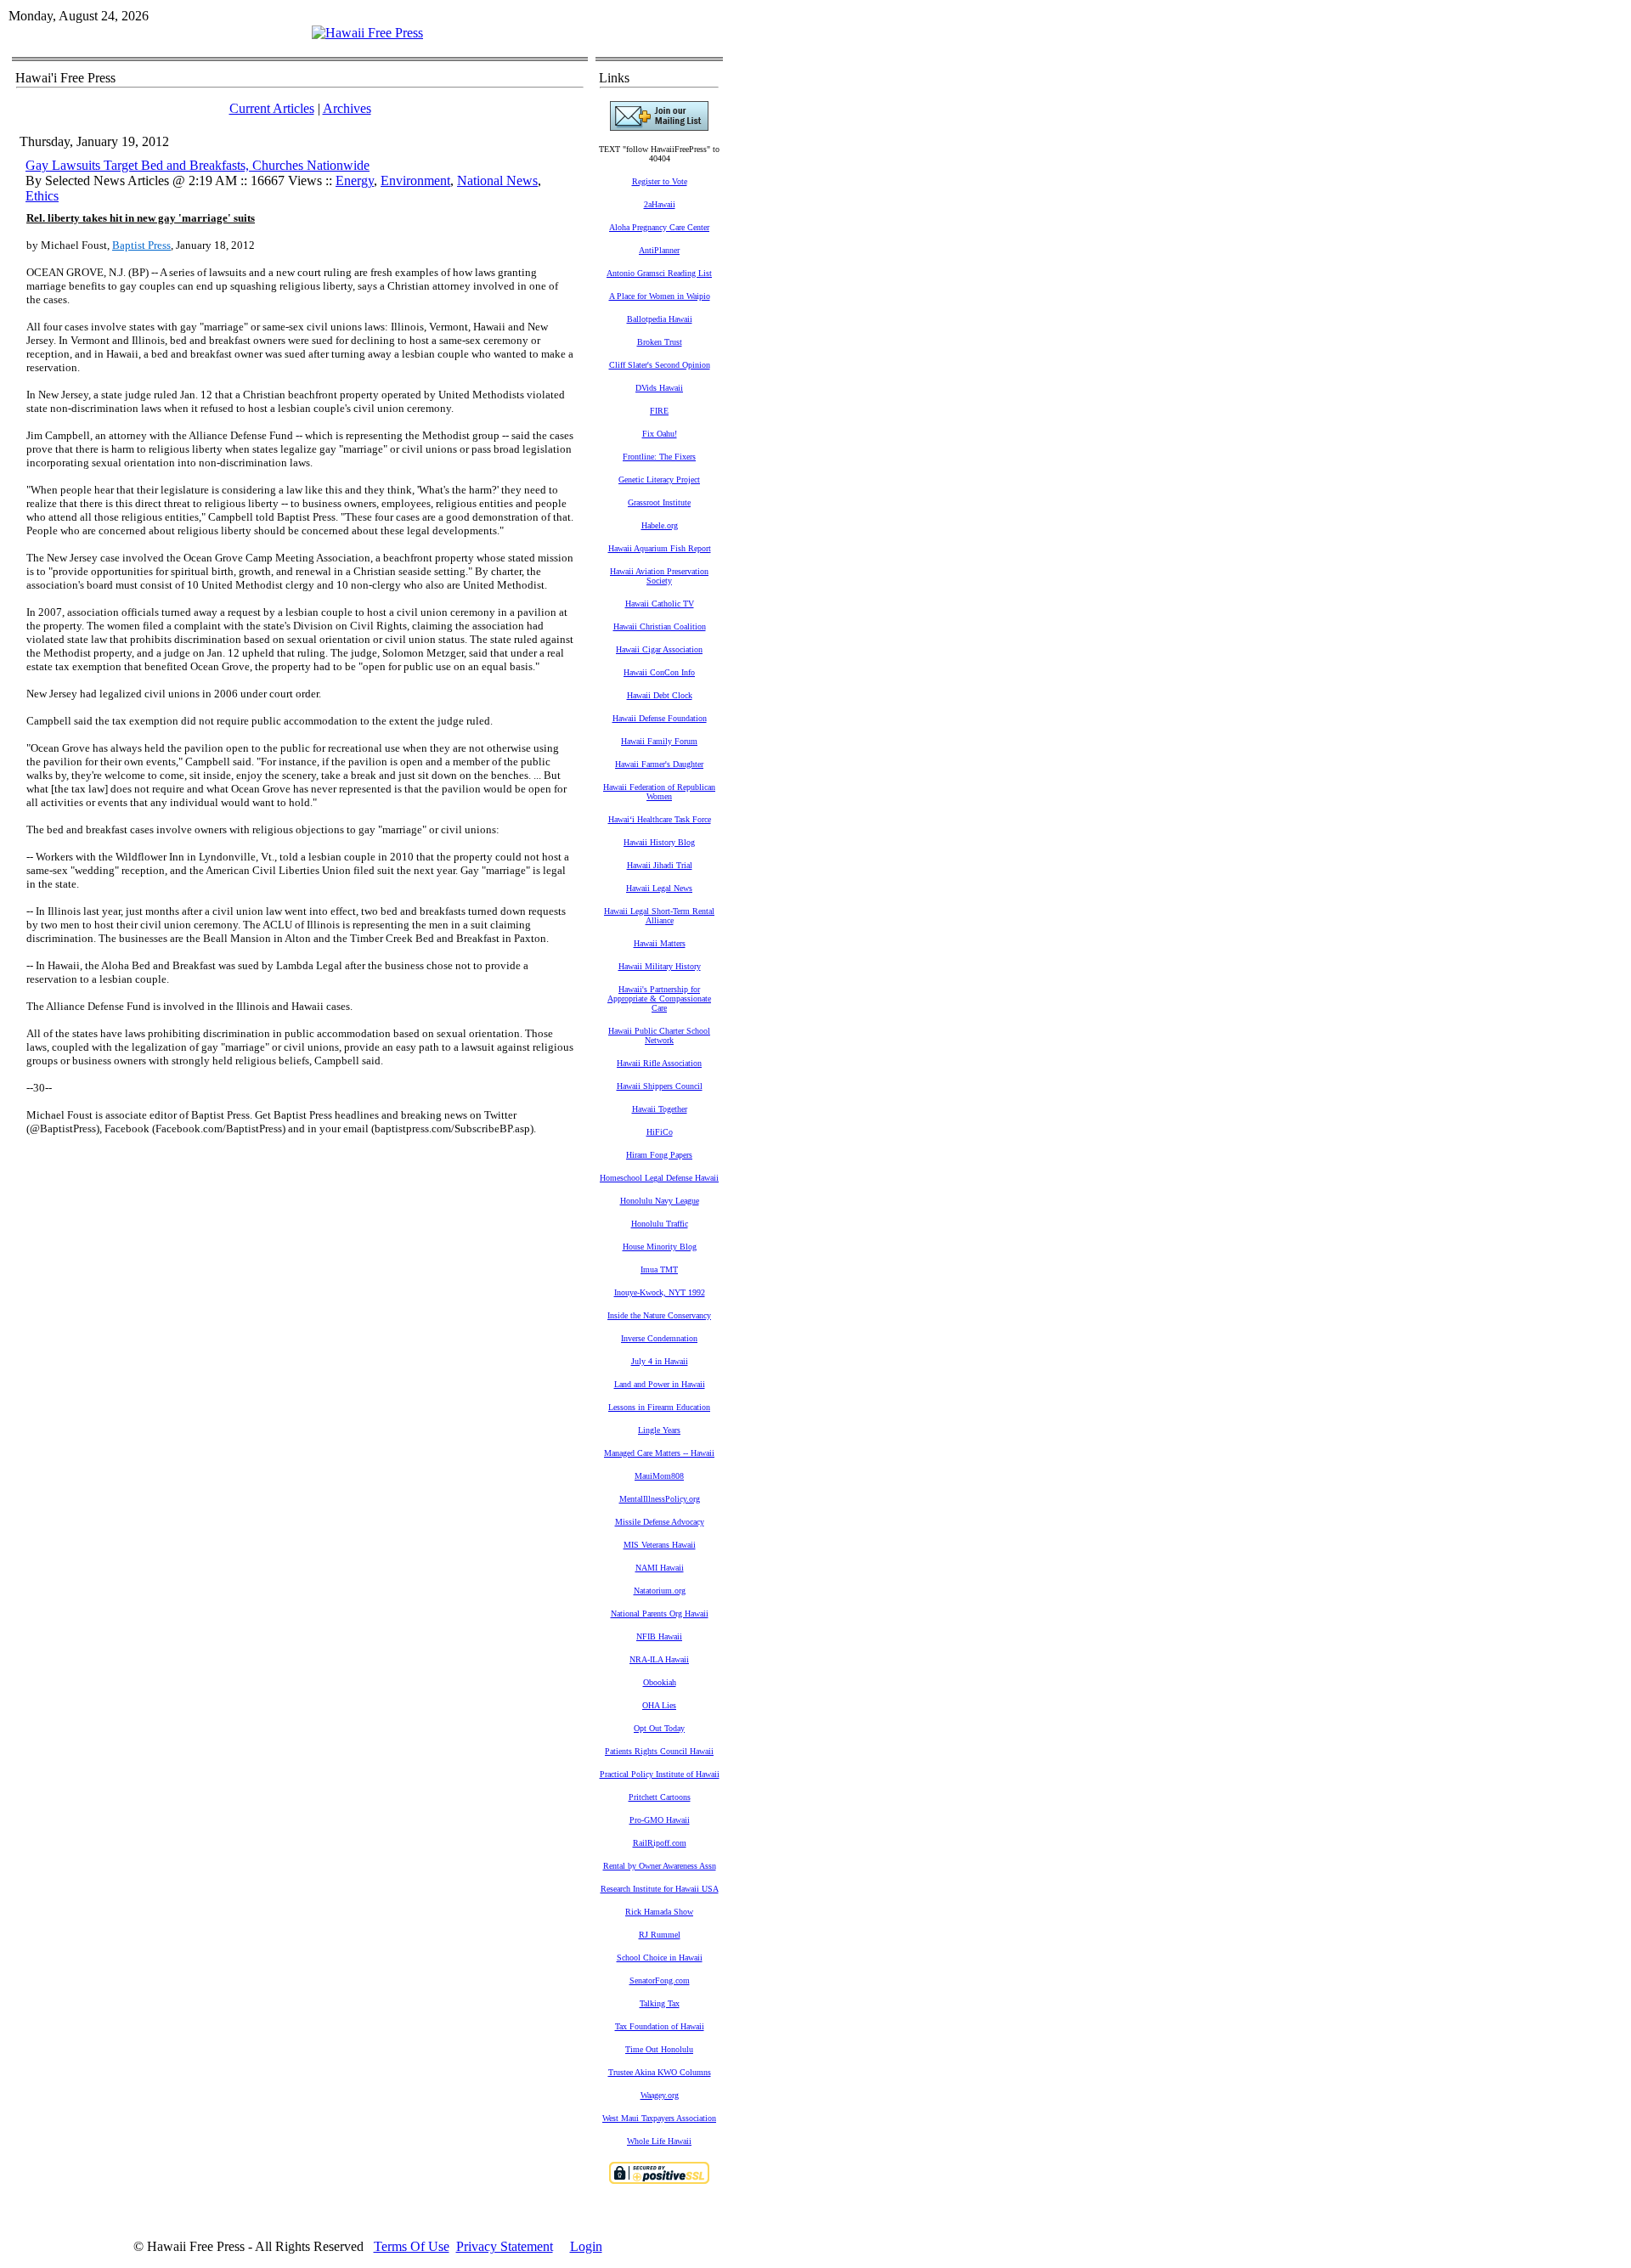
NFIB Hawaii (659, 1636)
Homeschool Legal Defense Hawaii (659, 1178)
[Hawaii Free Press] (367, 33)
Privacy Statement (505, 2246)
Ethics (42, 196)
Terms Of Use (412, 2246)
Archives (347, 108)
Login (586, 2246)
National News (497, 181)
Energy (355, 181)
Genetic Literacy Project (659, 480)
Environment (415, 181)
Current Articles (272, 108)
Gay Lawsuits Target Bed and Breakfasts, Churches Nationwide (198, 165)
